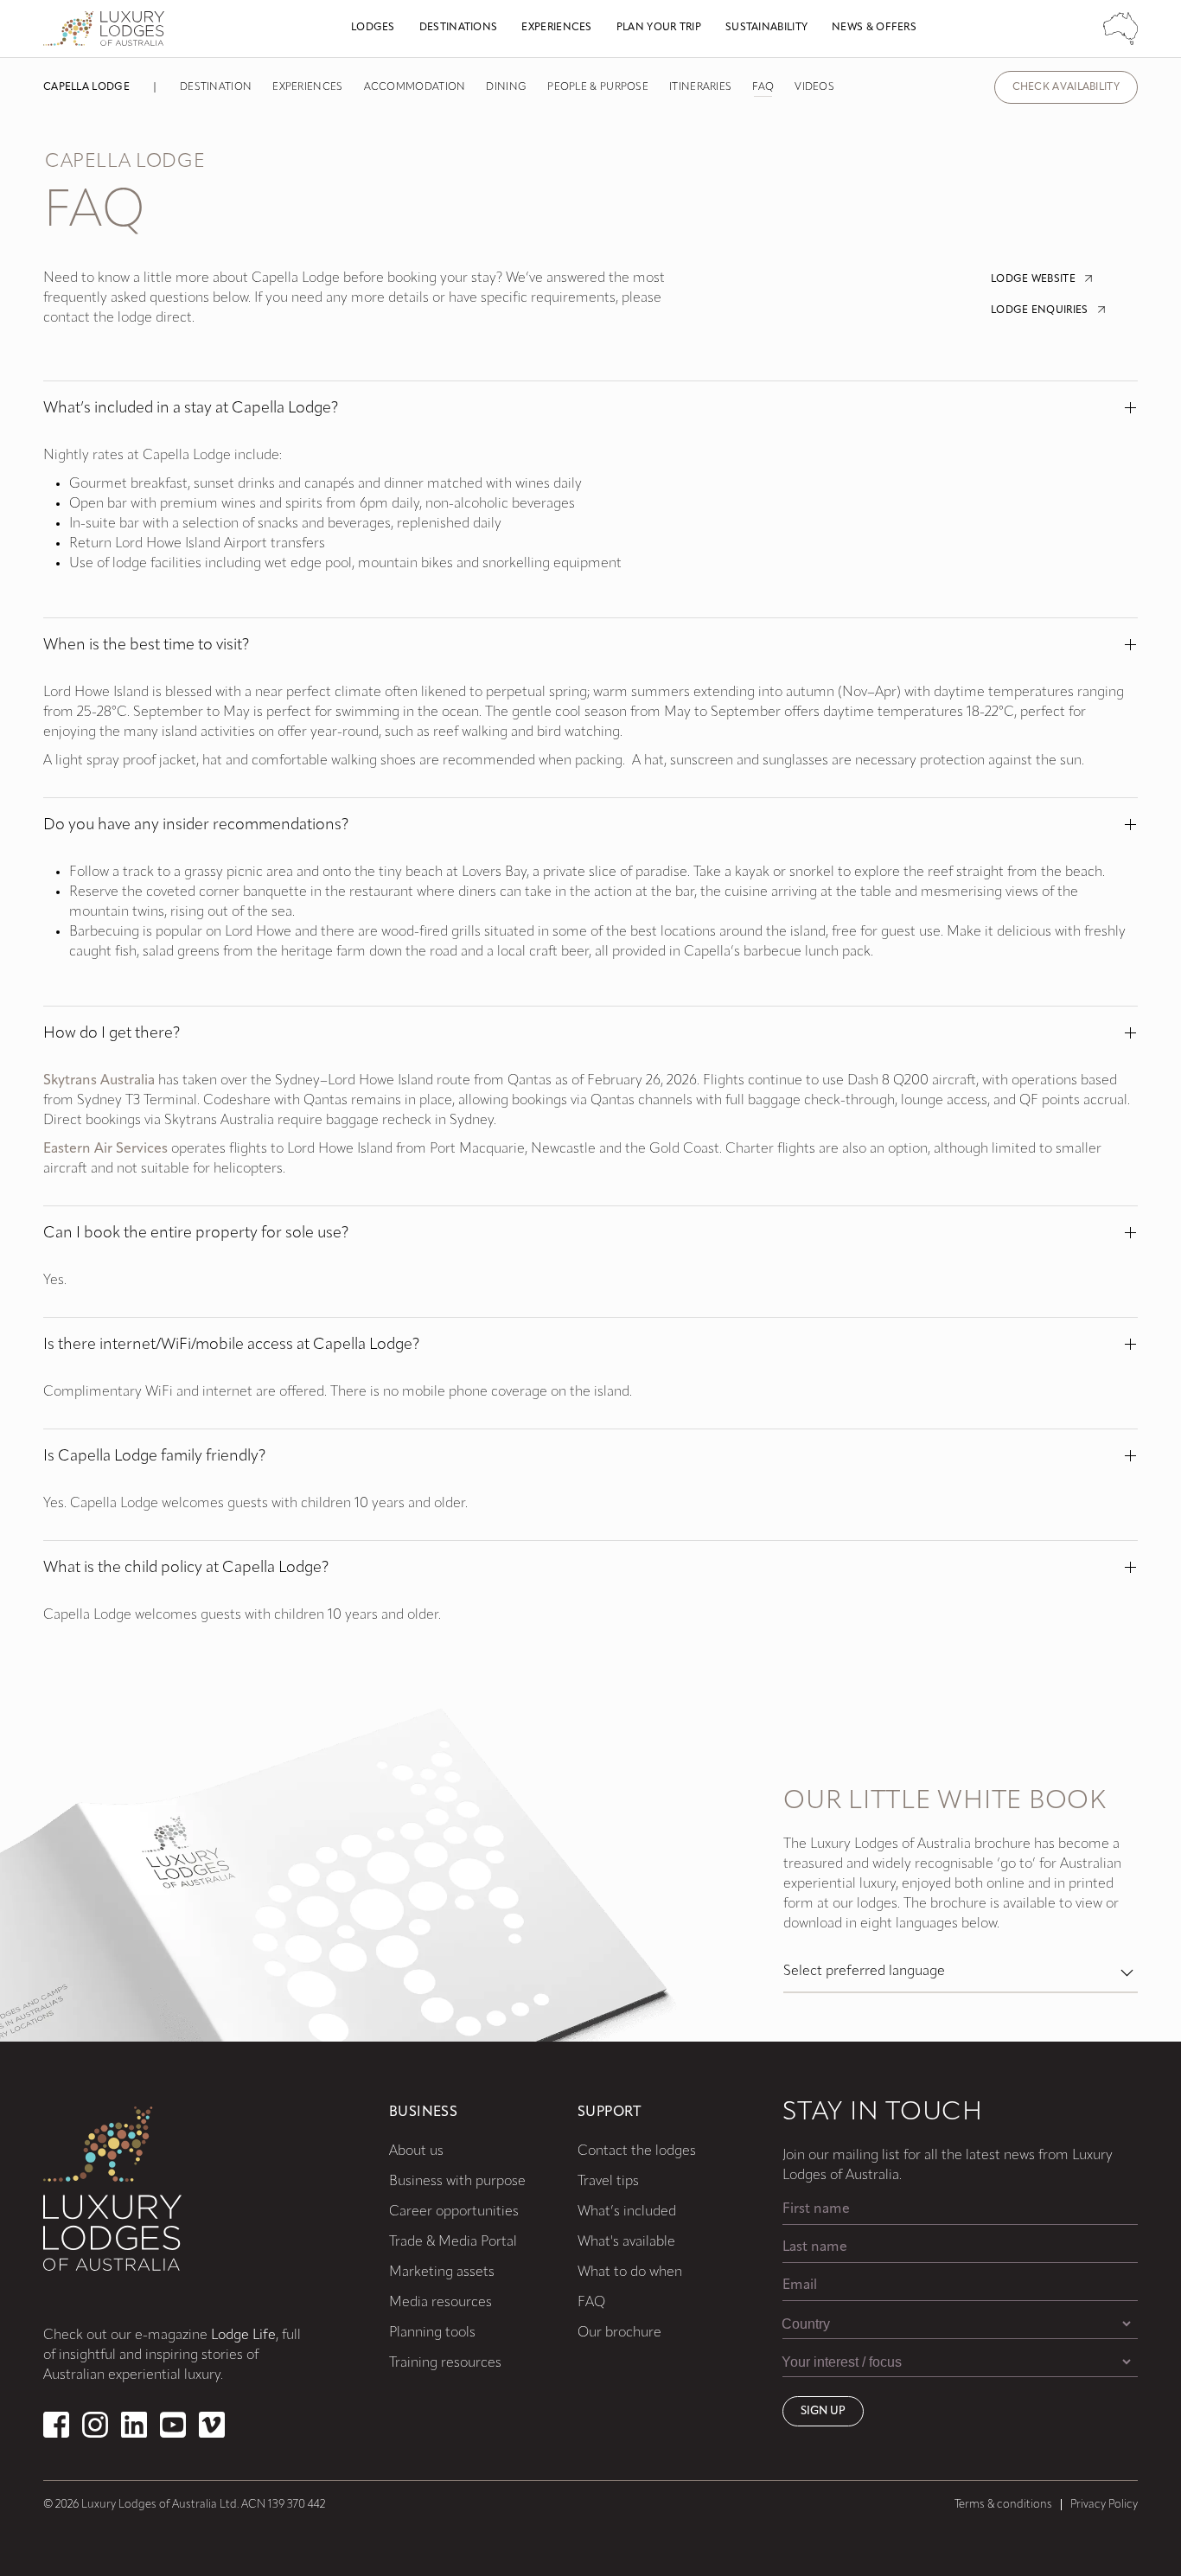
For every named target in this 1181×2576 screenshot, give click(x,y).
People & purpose (598, 87)
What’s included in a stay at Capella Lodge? (191, 409)
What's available (626, 2242)
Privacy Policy (1104, 2505)
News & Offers (874, 28)
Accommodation (415, 87)
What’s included (627, 2212)
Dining (506, 87)
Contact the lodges (637, 2151)
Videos (814, 87)
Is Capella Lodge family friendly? (154, 1457)
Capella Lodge (86, 87)
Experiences (556, 28)
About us (416, 2151)
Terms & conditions (1003, 2505)
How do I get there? (112, 1034)
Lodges (373, 28)
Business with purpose (457, 2182)
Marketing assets (442, 2272)
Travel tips (608, 2182)
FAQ (763, 87)
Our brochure (619, 2333)
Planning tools (432, 2333)
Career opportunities (454, 2212)
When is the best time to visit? (146, 646)
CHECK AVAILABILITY (1066, 87)
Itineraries (700, 87)
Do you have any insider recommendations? (196, 826)
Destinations (459, 28)
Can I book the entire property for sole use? (196, 1234)
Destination (216, 87)
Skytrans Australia (99, 1081)
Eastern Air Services (105, 1149)
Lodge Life (243, 2336)
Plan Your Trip (659, 28)
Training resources (445, 2363)
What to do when (630, 2272)
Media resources (440, 2303)
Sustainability (766, 28)
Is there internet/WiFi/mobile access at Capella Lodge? (231, 1346)
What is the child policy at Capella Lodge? (186, 1569)
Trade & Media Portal (453, 2242)
